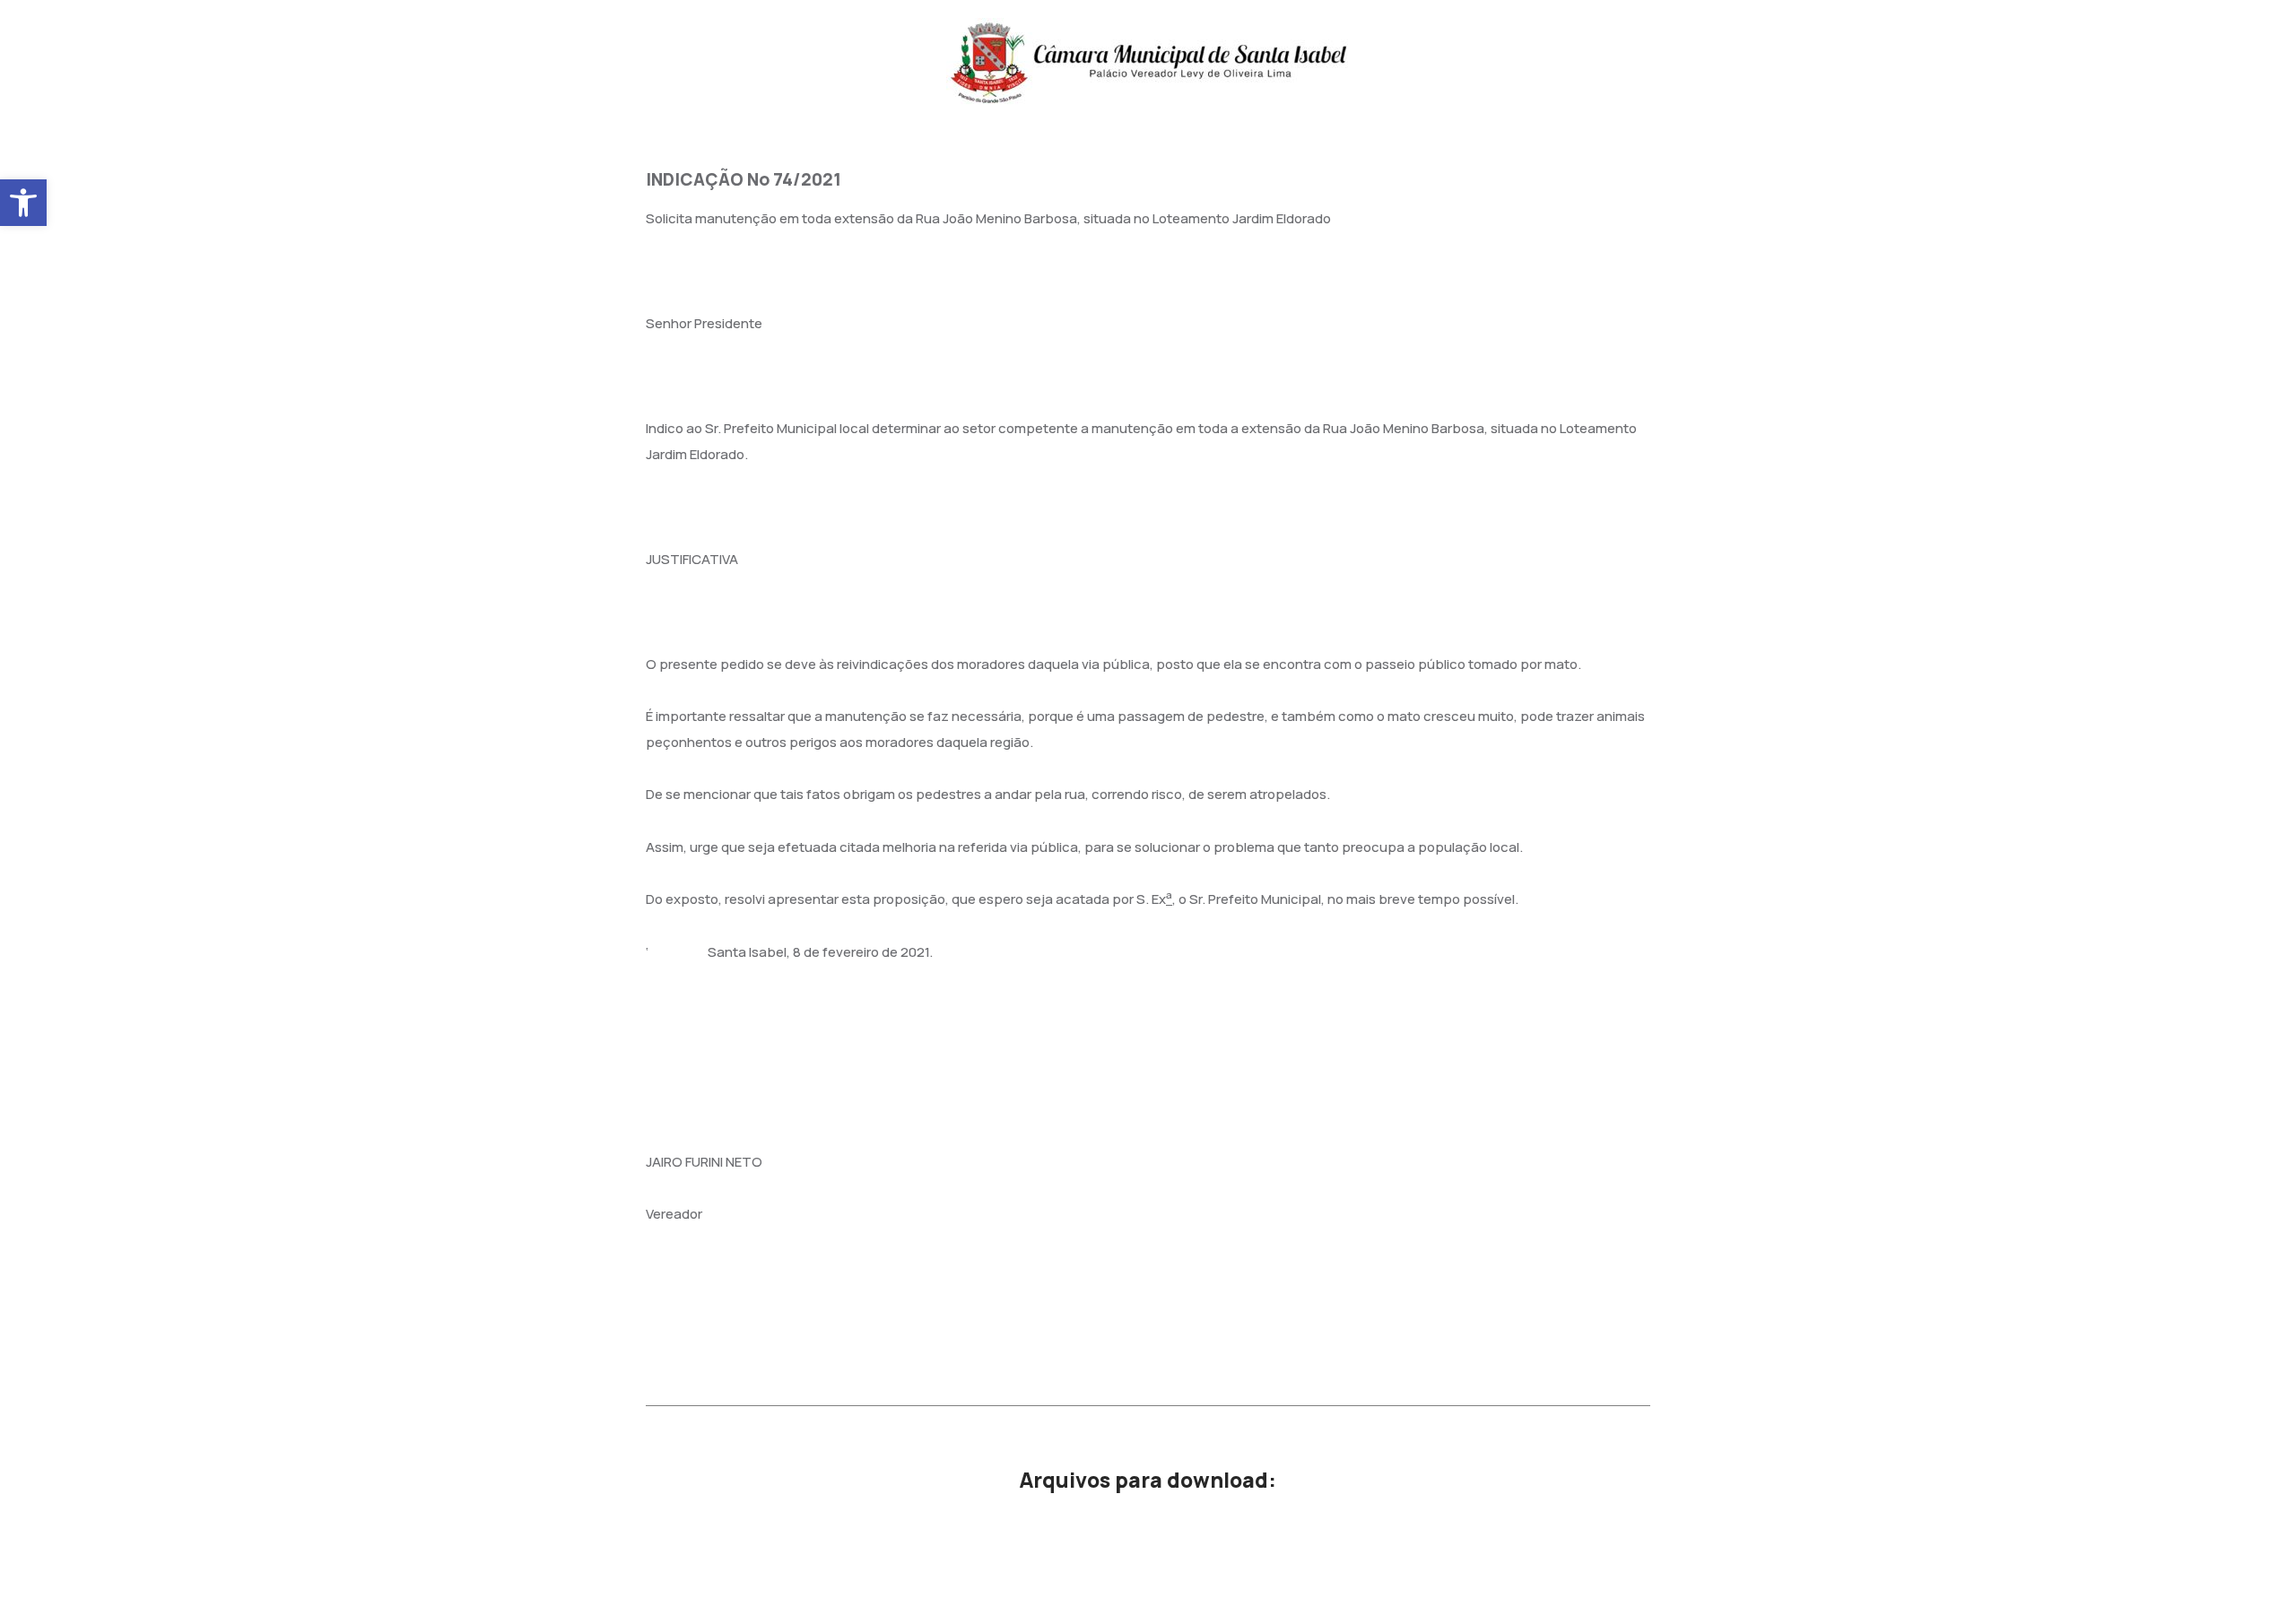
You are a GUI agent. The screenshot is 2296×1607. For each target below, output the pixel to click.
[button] (23, 203)
